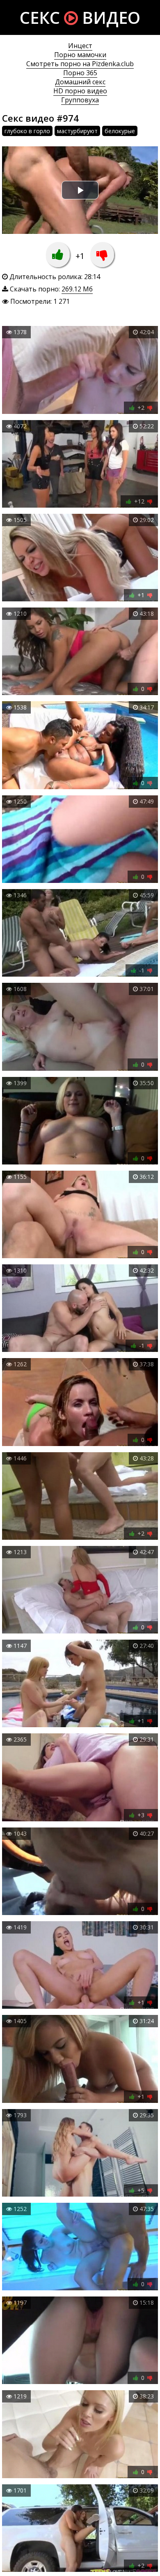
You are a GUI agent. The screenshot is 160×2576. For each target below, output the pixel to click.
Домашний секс (80, 82)
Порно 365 (80, 73)
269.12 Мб (77, 289)
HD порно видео (80, 91)
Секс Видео (80, 17)
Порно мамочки (80, 55)
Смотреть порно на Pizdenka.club (80, 64)
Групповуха (80, 100)
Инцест (80, 46)
